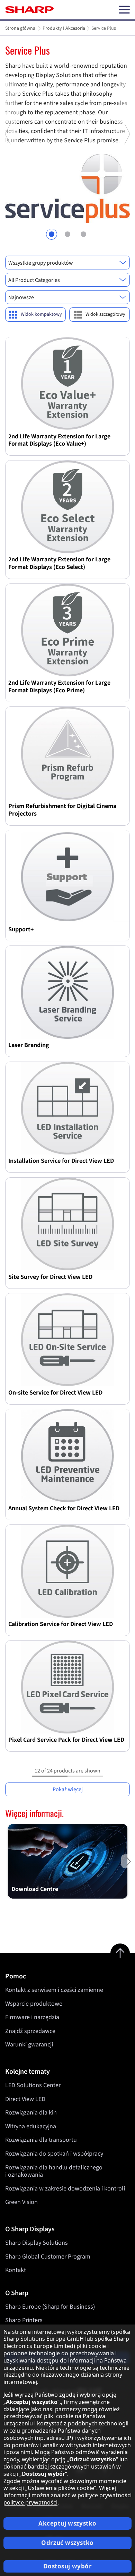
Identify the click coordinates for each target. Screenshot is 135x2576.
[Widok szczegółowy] (100, 315)
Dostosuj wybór (68, 2566)
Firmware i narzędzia (32, 2017)
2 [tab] (67, 234)
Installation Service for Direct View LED (61, 1161)
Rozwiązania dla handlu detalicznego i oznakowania (54, 2171)
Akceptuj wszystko (67, 2523)
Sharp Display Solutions (37, 2243)
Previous (8, 190)
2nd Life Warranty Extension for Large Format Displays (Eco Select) (59, 563)
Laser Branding (29, 1045)
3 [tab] (83, 234)
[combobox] (67, 263)
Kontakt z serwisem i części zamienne (54, 1990)
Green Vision (21, 2202)
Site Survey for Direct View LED (50, 1277)
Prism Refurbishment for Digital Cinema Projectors (62, 810)
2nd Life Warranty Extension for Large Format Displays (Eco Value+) (59, 440)
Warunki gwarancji (29, 2045)
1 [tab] (52, 234)
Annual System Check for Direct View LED (64, 1508)
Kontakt (16, 2270)
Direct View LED (25, 2099)
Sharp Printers (24, 2320)
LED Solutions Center (33, 2085)
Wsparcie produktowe (34, 2004)
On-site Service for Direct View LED (55, 1392)
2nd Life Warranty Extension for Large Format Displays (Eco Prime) (59, 686)
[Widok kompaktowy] (35, 315)
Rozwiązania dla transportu (41, 2140)
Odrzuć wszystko (67, 2543)
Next (127, 190)
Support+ (21, 929)
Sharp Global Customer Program (48, 2257)
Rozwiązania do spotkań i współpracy (54, 2154)
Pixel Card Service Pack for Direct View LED (66, 1740)
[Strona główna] (29, 10)
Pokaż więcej (68, 1789)
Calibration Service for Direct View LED (61, 1624)
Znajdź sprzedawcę (30, 2031)
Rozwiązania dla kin (31, 2113)
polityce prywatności (30, 2502)
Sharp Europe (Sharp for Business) (50, 2307)
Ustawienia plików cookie (61, 2488)
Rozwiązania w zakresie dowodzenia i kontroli (65, 2189)
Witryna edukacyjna (31, 2126)
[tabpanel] (67, 134)
